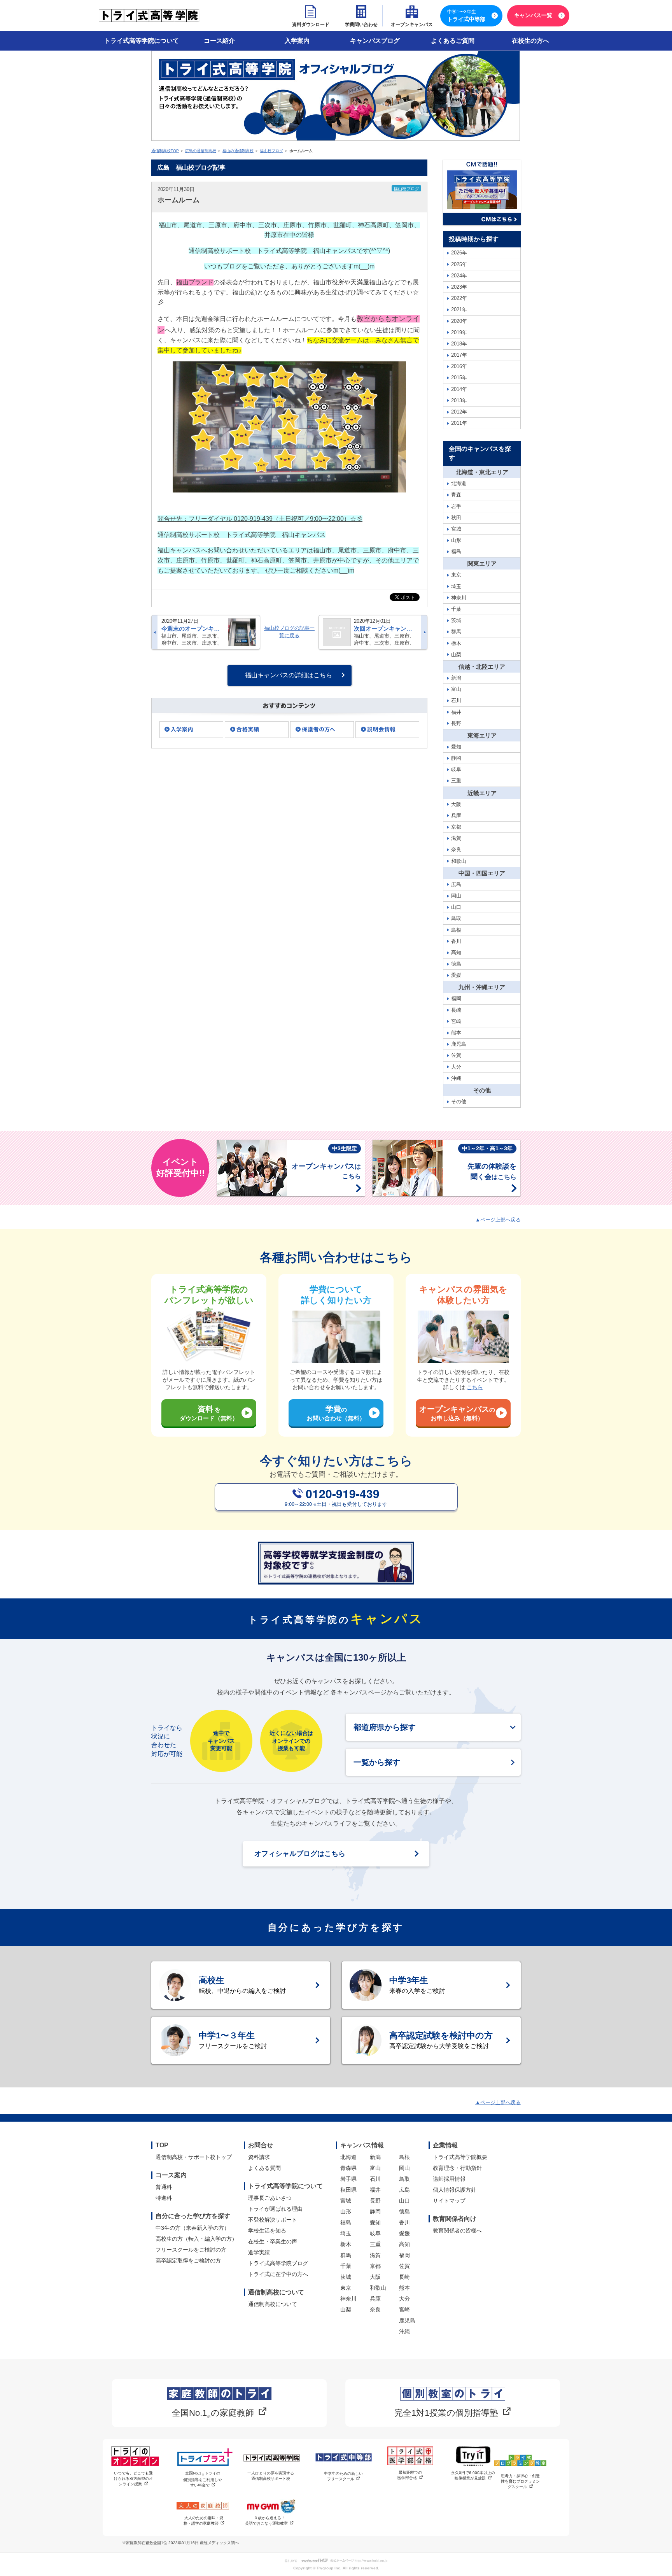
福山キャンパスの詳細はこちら (289, 675)
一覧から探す (377, 1762)
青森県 (348, 2168)
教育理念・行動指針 (457, 2168)
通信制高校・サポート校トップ (194, 2157)
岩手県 (348, 2179)
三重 (375, 2244)
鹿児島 (407, 2320)
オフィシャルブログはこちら (300, 1854)
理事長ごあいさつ (270, 2198)
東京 (346, 2288)
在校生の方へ (530, 41)
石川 (375, 2179)
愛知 (375, 2222)
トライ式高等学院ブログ (278, 2263)
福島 (346, 2222)
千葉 (346, 2266)
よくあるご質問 (453, 41)
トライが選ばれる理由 (275, 2209)
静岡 (375, 2212)
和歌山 (378, 2288)
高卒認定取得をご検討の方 (188, 2261)
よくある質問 (264, 2168)
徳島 (404, 2212)
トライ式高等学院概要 (460, 2157)
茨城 (346, 2277)
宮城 (346, 2201)
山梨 (346, 2310)
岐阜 (375, 2233)
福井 (375, 2190)
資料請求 (259, 2157)
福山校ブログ (271, 151)
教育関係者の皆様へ (457, 2231)
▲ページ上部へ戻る (498, 1220)
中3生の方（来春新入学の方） (192, 2228)
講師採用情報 (449, 2179)
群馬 (346, 2255)
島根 (404, 2157)
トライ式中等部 (466, 16)
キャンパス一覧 (533, 15)
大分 (404, 2299)
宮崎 (404, 2310)
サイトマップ (449, 2201)
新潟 (375, 2157)
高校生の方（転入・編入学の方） (196, 2239)
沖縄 (404, 2331)
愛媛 (404, 2233)
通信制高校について (273, 2304)
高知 (404, 2244)
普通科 (164, 2187)
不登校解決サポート (273, 2220)
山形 (346, 2212)
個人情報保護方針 (455, 2190)
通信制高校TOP (165, 151)
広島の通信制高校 (201, 151)
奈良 (375, 2310)
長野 (375, 2201)
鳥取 (404, 2179)
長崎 (404, 2277)
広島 (404, 2190)
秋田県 (348, 2190)
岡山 (404, 2168)
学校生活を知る (267, 2231)
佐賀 (404, 2266)
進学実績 (259, 2252)
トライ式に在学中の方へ (278, 2274)
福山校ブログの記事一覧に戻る (289, 632)
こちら (475, 1387)
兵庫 (375, 2299)
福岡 (404, 2255)
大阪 (375, 2277)
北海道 (348, 2157)
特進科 (164, 2198)
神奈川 (348, 2299)
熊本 (404, 2288)
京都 (375, 2266)
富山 (375, 2168)
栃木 (346, 2244)
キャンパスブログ (375, 41)
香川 (404, 2222)
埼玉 (346, 2233)
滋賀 (375, 2255)
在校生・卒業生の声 (273, 2241)
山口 (404, 2201)
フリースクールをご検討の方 (191, 2250)
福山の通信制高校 (238, 151)
